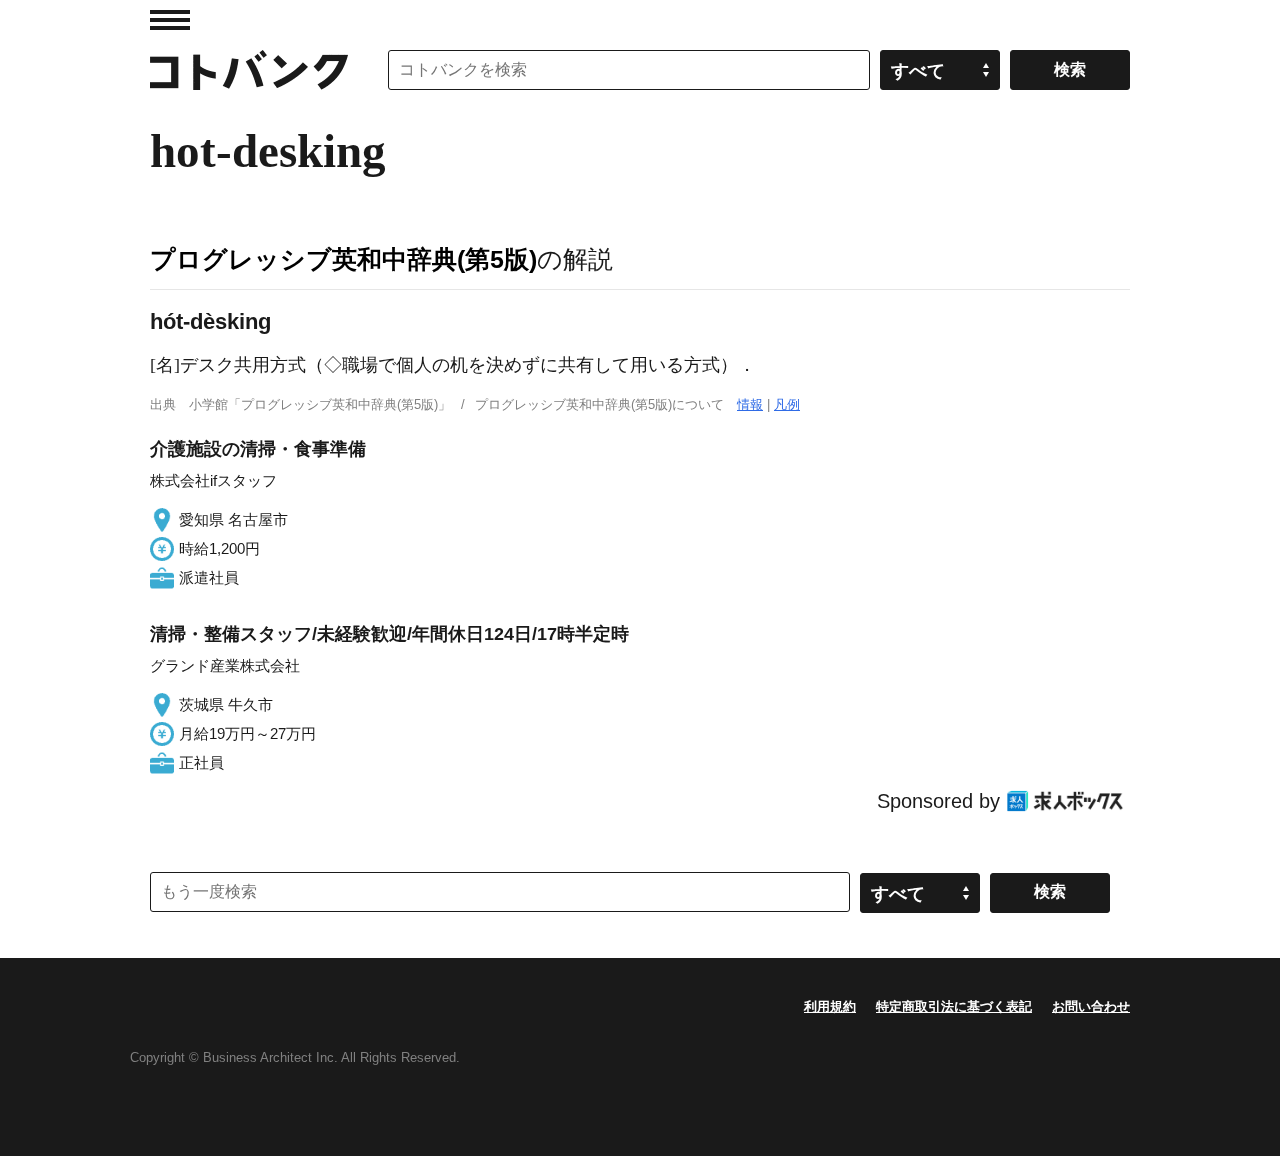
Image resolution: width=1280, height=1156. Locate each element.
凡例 (787, 404)
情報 (750, 404)
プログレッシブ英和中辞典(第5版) (343, 259)
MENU (170, 20)
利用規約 (830, 1006)
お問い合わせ (1091, 1006)
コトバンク (249, 70)
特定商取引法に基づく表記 (954, 1006)
